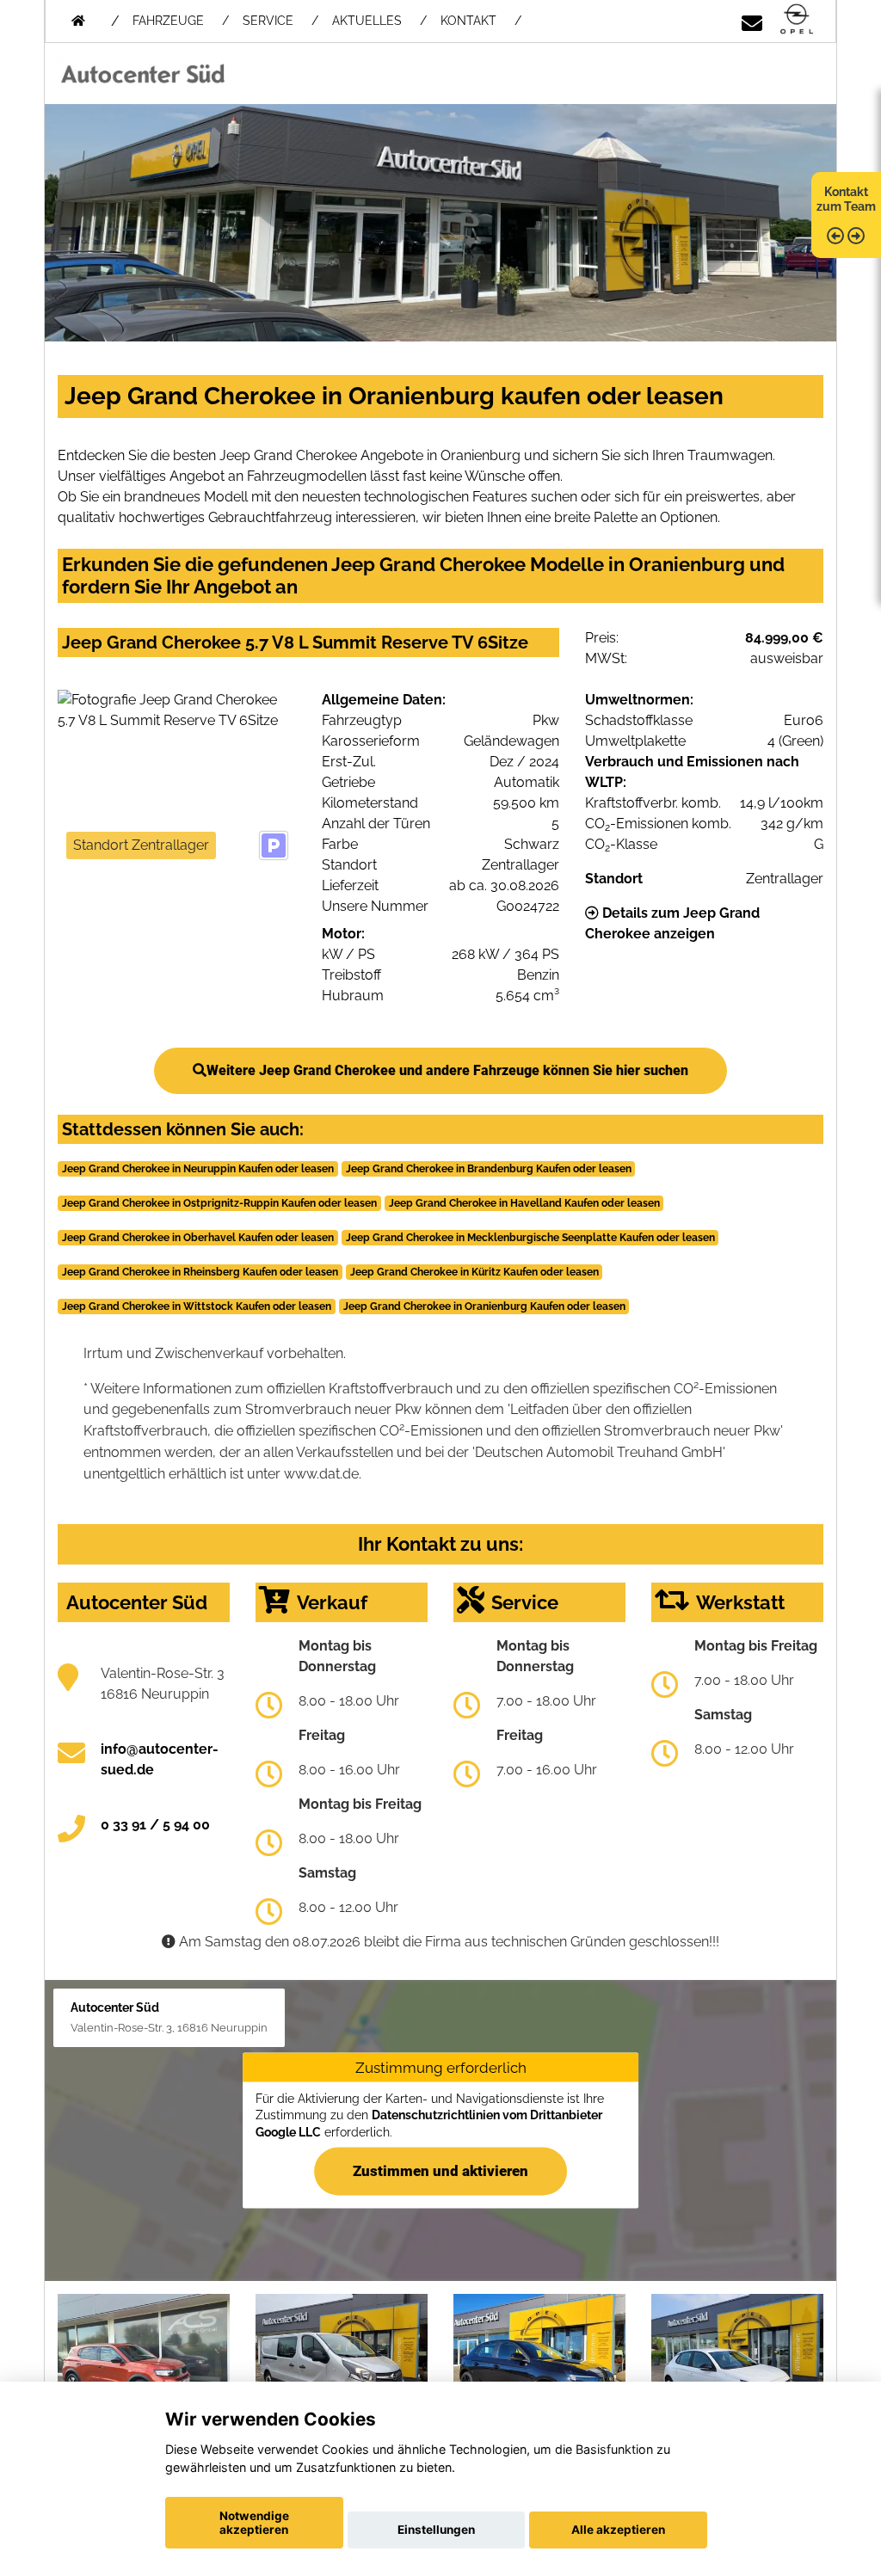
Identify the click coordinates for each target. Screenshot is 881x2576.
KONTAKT (468, 21)
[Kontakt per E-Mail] (752, 20)
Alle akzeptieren (618, 2530)
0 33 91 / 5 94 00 (155, 1825)
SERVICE (268, 21)
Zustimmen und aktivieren (440, 2171)
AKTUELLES (367, 21)
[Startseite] (797, 20)
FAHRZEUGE (168, 21)
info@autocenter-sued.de (160, 1759)
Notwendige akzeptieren (254, 2523)
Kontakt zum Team (846, 199)
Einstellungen (436, 2530)
